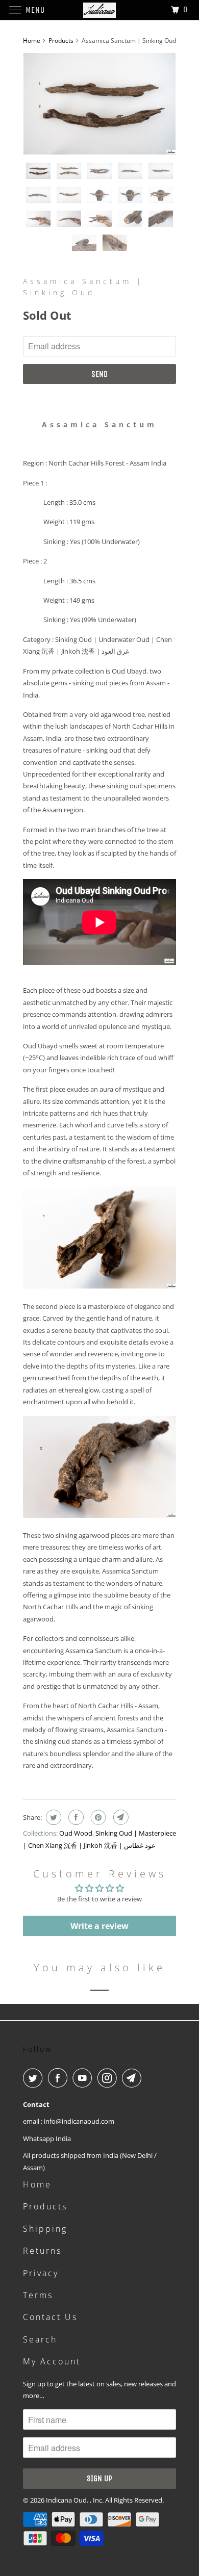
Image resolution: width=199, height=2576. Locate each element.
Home (37, 2184)
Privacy (41, 2273)
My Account (52, 2361)
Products (61, 41)
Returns (42, 2251)
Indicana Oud (66, 2500)
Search (40, 2339)
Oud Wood (76, 1833)
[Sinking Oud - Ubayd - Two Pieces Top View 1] (99, 104)
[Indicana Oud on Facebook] (60, 2078)
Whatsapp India (47, 2139)
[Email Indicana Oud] (134, 2078)
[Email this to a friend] (120, 1817)
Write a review (99, 1926)
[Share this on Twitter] (52, 1817)
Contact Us (50, 2317)
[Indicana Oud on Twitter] (35, 2078)
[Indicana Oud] (100, 10)
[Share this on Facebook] (75, 1817)
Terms (38, 2295)
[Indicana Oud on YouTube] (84, 2078)
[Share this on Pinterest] (97, 1817)
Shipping (45, 2229)
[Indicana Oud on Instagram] (109, 2078)
